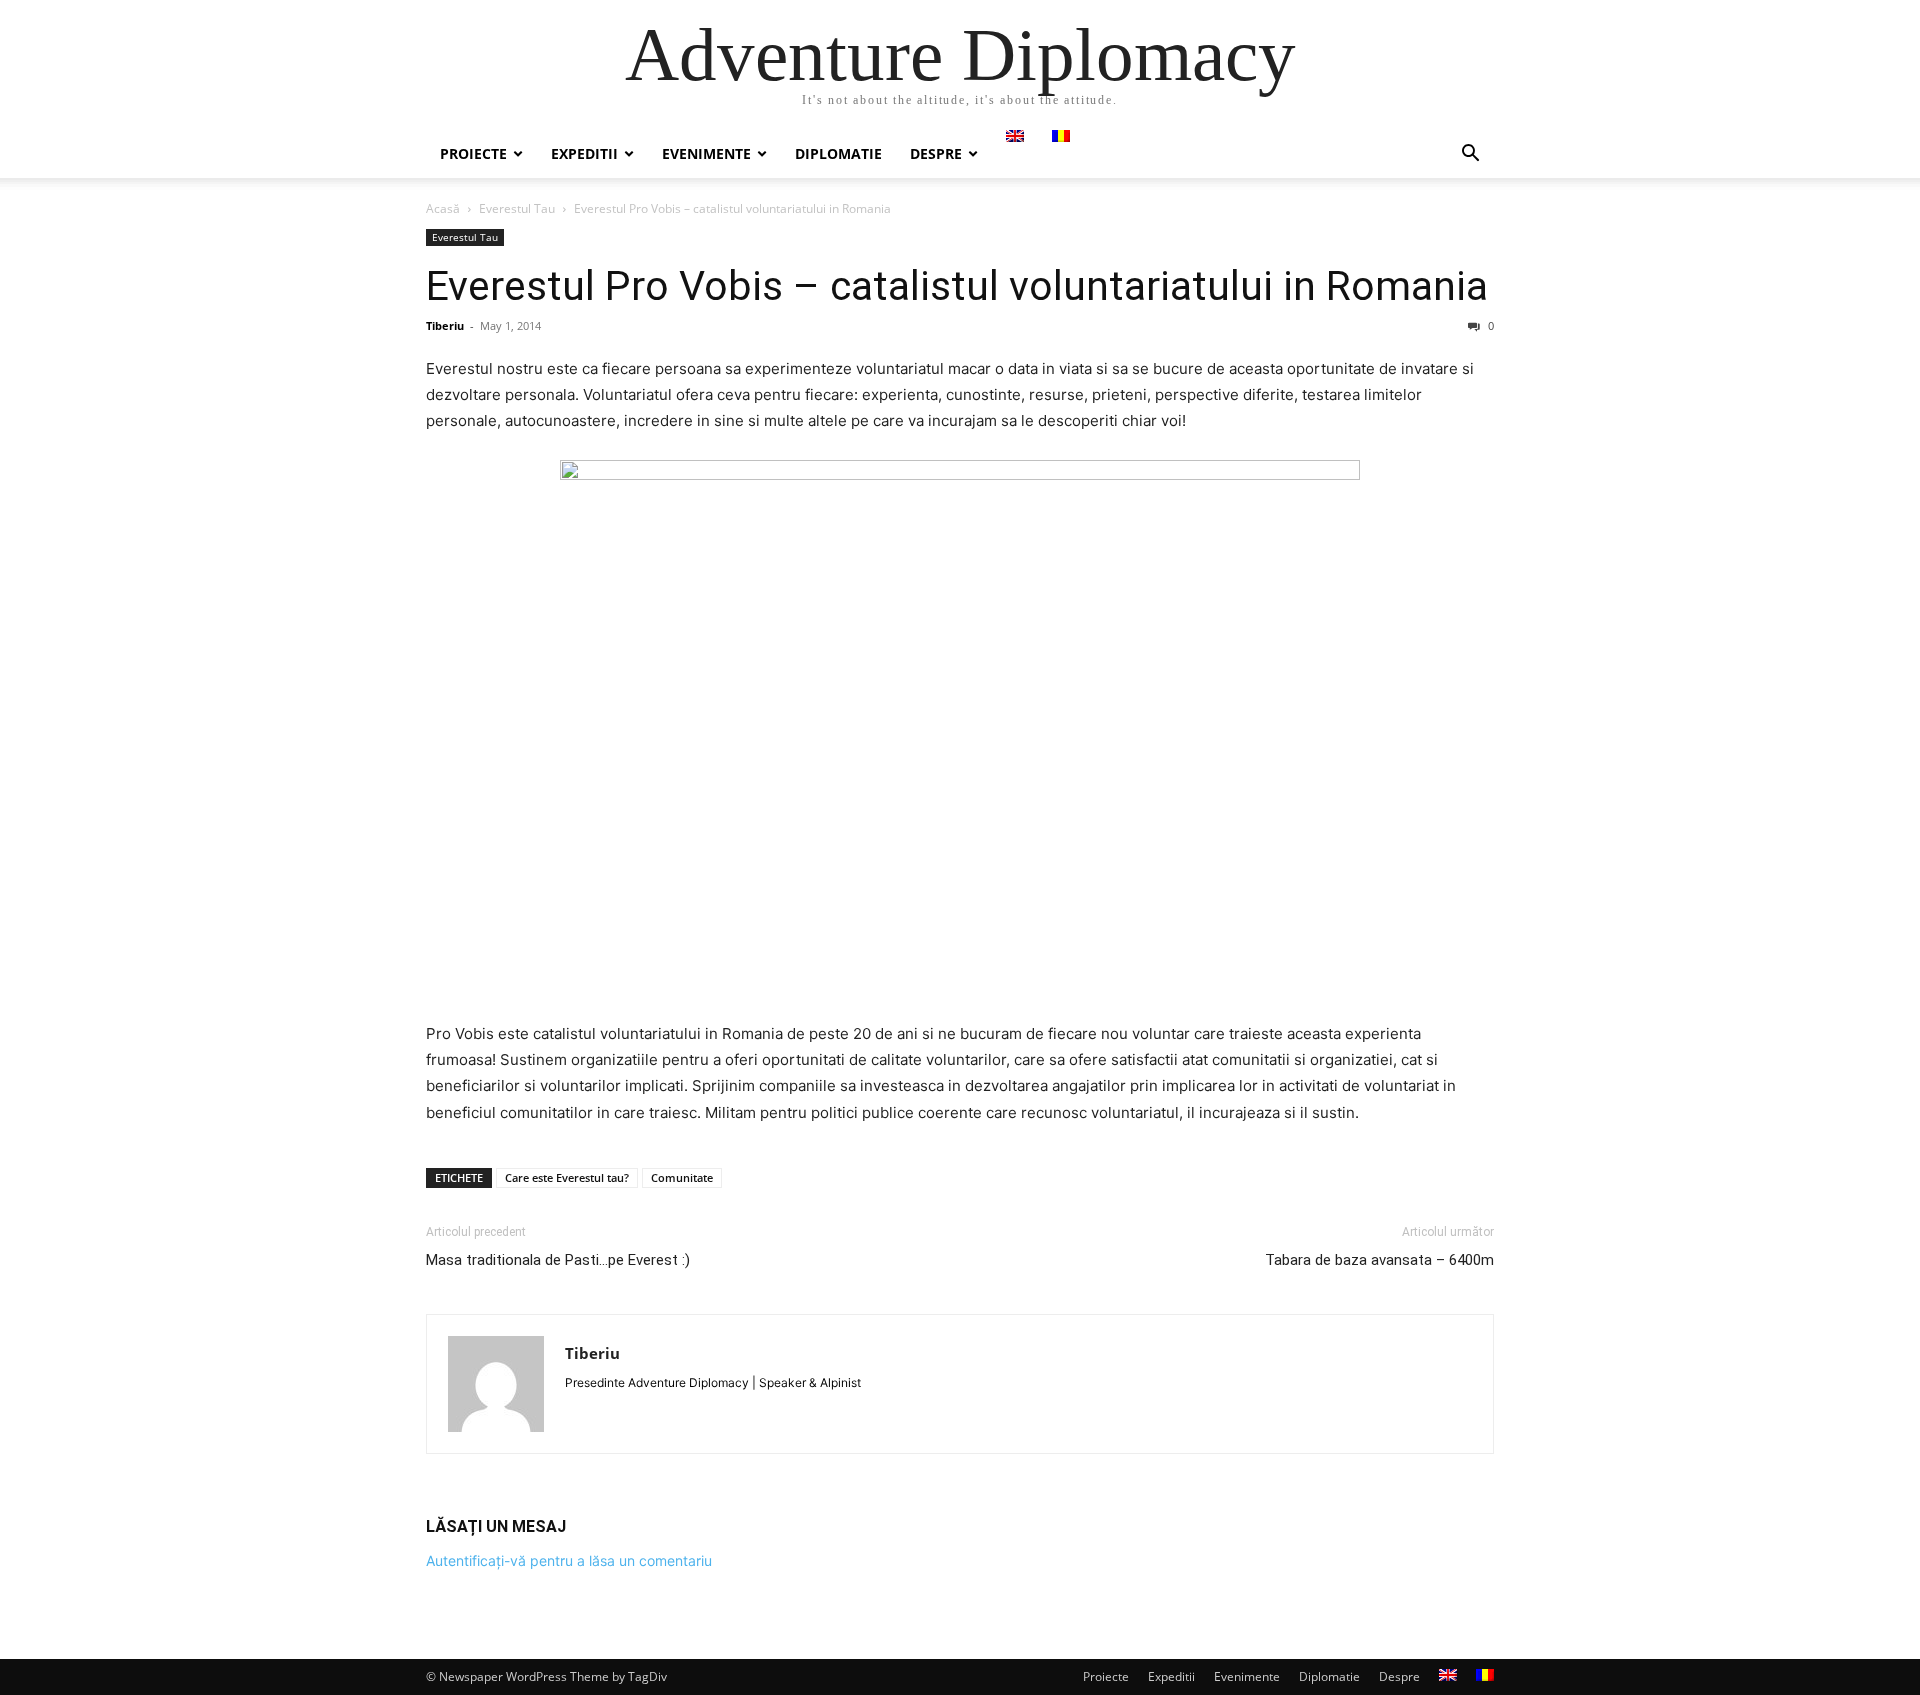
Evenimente (706, 153)
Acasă (443, 208)
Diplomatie (838, 153)
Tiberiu (445, 325)
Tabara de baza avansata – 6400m (1379, 1260)
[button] (1470, 155)
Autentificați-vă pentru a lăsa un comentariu (569, 1560)
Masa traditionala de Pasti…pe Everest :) (558, 1260)
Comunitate (682, 1177)
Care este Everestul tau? (567, 1177)
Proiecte (473, 153)
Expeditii (584, 153)
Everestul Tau (517, 208)
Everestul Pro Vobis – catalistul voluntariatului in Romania (957, 286)
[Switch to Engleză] (1015, 136)
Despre (936, 153)
